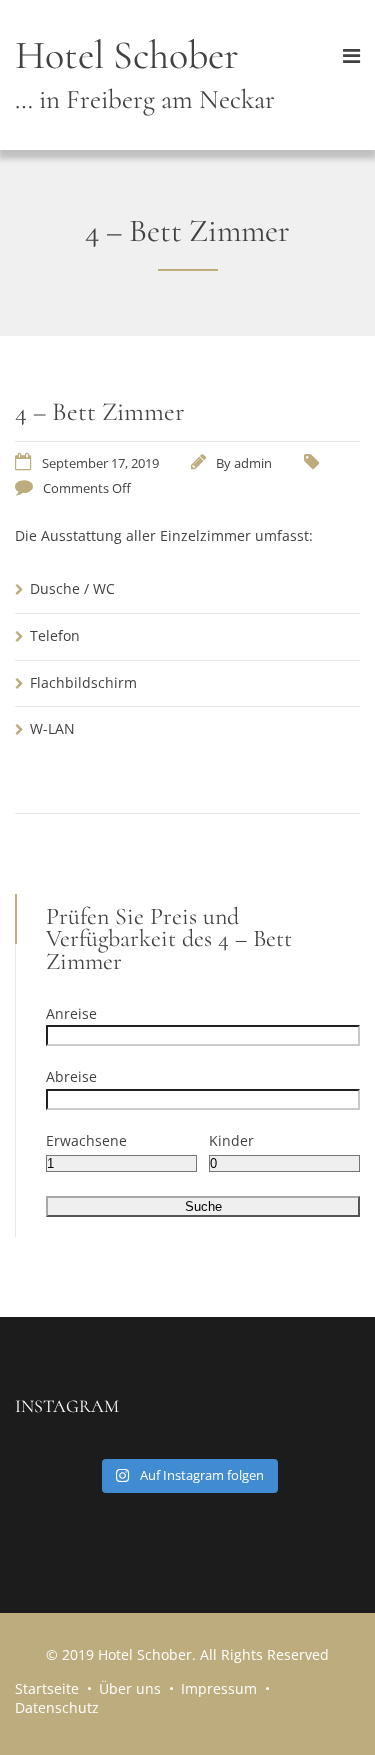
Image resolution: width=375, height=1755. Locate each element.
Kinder (231, 1140)
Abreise (71, 1076)
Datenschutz (57, 1707)
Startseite (47, 1688)
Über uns (130, 1688)
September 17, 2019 (100, 463)
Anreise (71, 1013)
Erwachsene (86, 1140)
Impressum (219, 1688)
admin (253, 463)
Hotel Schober (145, 73)
